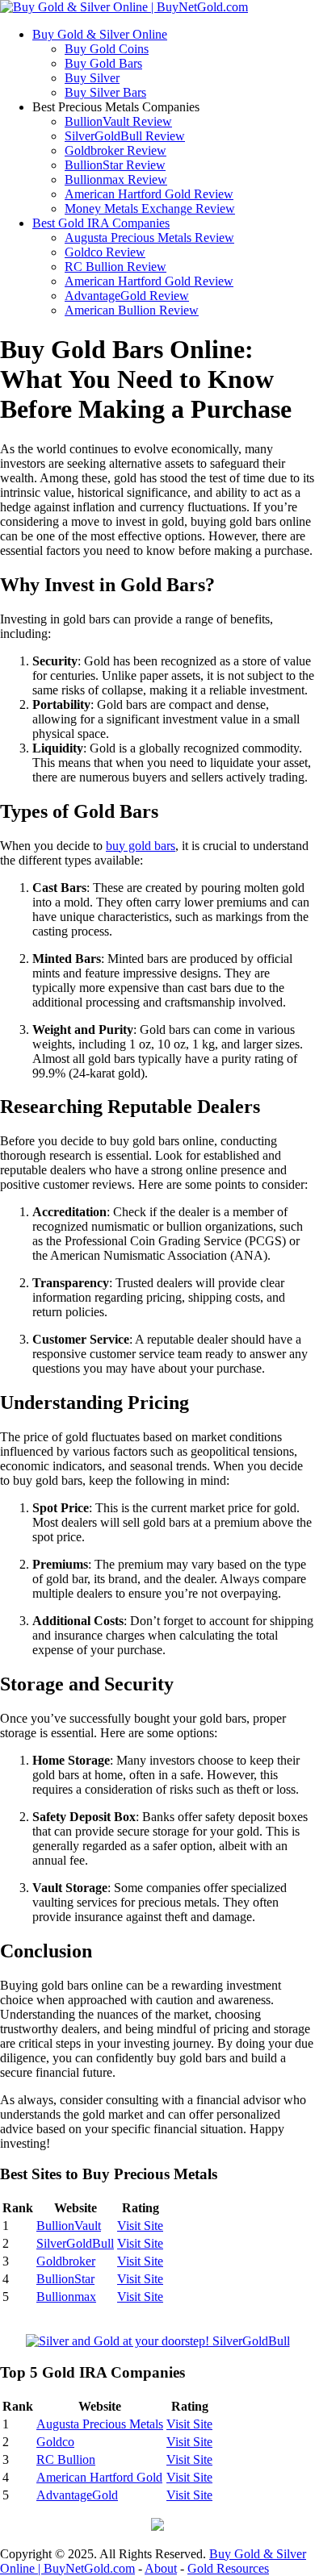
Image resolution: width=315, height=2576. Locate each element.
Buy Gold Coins (107, 49)
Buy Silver (92, 78)
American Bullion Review (132, 310)
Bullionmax (66, 2297)
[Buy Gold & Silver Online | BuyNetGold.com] (124, 7)
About (161, 2568)
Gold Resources (228, 2568)
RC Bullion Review (115, 267)
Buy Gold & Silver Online (100, 34)
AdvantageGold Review (127, 296)
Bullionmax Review (116, 179)
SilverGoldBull (75, 2243)
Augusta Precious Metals (100, 2424)
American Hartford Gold (99, 2477)
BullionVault (69, 2226)
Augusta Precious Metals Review (149, 238)
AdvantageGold (77, 2495)
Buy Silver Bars (105, 92)
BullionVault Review (118, 121)
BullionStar (65, 2279)
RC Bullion (66, 2459)
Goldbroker (66, 2261)
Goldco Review (105, 252)
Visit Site (140, 2226)
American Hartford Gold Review (149, 194)
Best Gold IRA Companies (101, 223)
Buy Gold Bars (103, 63)
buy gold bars (141, 846)
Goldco (55, 2442)
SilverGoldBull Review (125, 136)
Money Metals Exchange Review (150, 208)
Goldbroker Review (115, 150)
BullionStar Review (115, 165)
